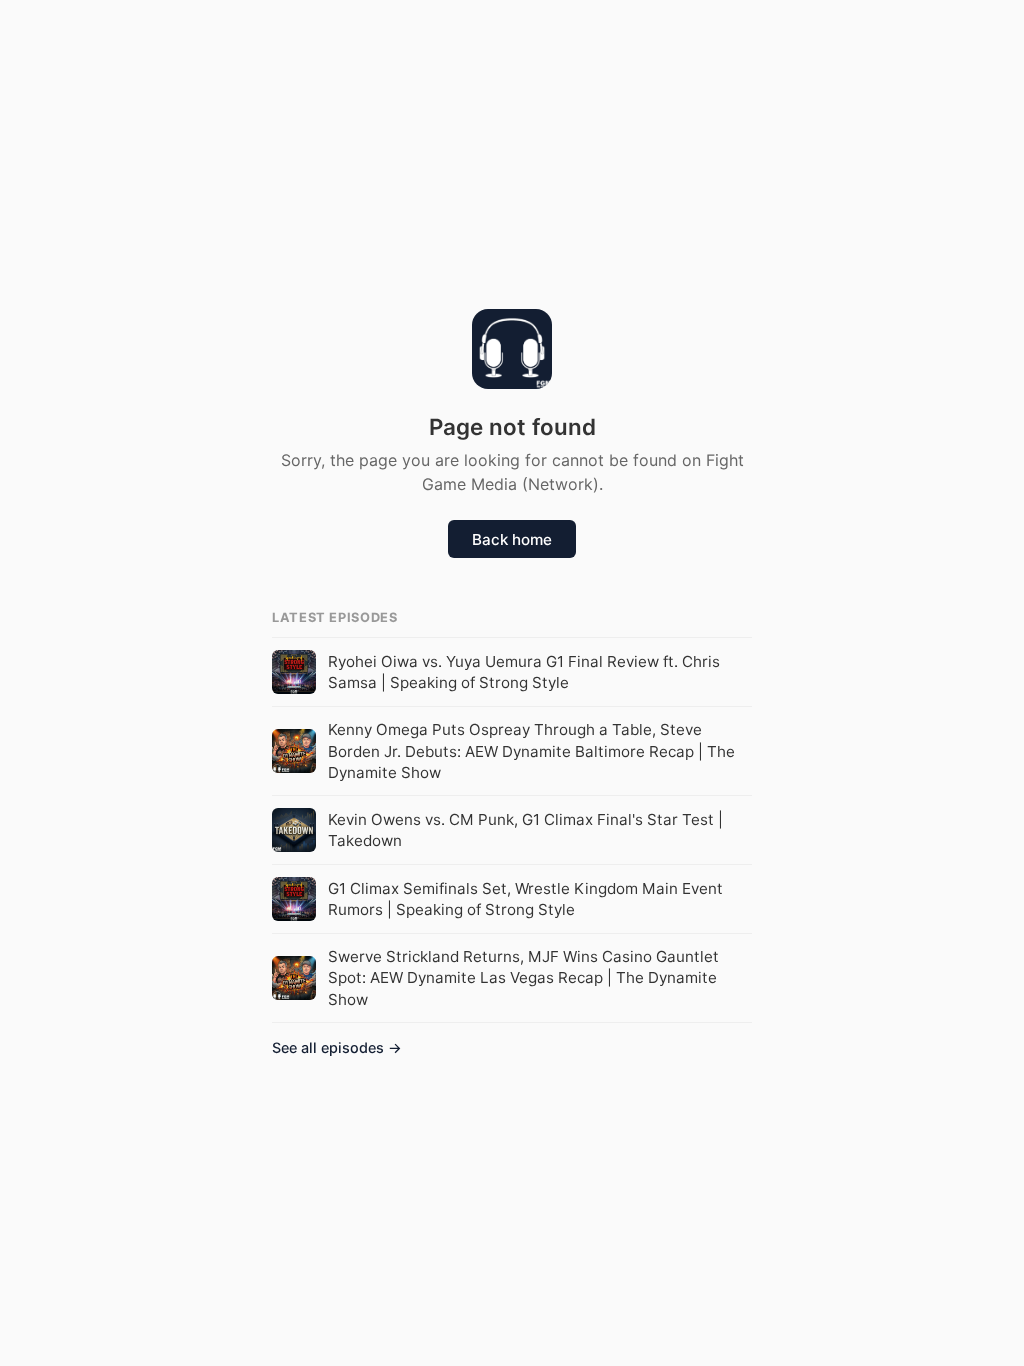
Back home (512, 539)
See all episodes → (337, 1047)
